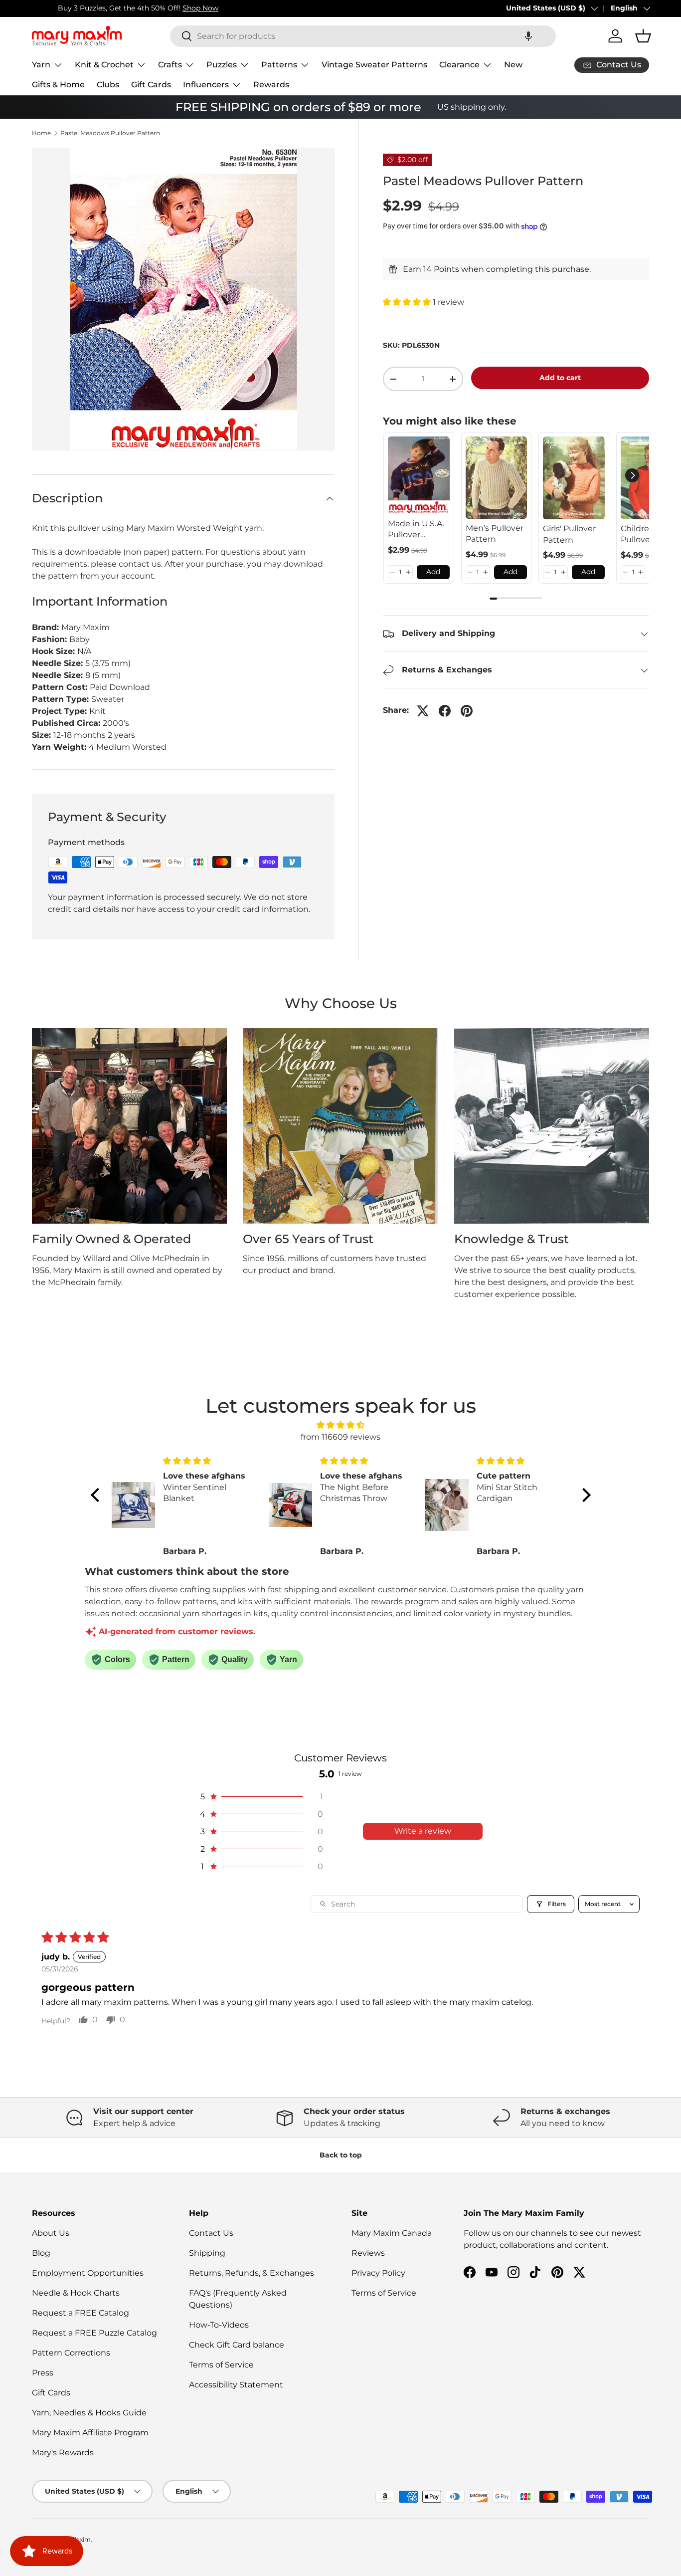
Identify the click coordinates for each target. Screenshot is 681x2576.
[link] (419, 475)
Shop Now (174, 8)
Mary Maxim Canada (392, 2233)
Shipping (207, 2253)
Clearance (459, 65)
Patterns (279, 65)
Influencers (206, 85)
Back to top (341, 2155)
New (513, 65)
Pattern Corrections (71, 2353)
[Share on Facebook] (445, 711)
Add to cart (560, 378)
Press (43, 2373)
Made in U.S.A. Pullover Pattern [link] (416, 530)
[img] (341, 1425)
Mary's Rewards (63, 2453)
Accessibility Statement (236, 2385)
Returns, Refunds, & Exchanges (252, 2273)
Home (41, 133)
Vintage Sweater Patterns (374, 65)
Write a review (423, 1831)
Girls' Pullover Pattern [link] (569, 534)
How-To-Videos (219, 2325)
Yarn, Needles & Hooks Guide (89, 2413)
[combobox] (363, 36)
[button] (528, 36)
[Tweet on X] (423, 711)
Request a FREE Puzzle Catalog (94, 2333)
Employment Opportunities (88, 2273)
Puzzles (222, 65)
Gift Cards (151, 85)
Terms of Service (221, 2365)
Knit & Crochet (104, 65)
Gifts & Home (58, 85)
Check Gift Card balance (237, 2345)
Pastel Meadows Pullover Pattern (110, 133)
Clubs (108, 85)
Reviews (368, 2253)
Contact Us (211, 2233)
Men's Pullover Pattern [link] (495, 534)
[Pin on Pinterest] (467, 711)
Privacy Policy (378, 2273)
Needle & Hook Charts (76, 2293)
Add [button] (433, 572)
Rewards (271, 85)
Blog (41, 2253)
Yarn (41, 65)
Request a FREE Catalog (81, 2313)
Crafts (170, 65)
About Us (51, 2233)
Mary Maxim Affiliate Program (90, 2433)
